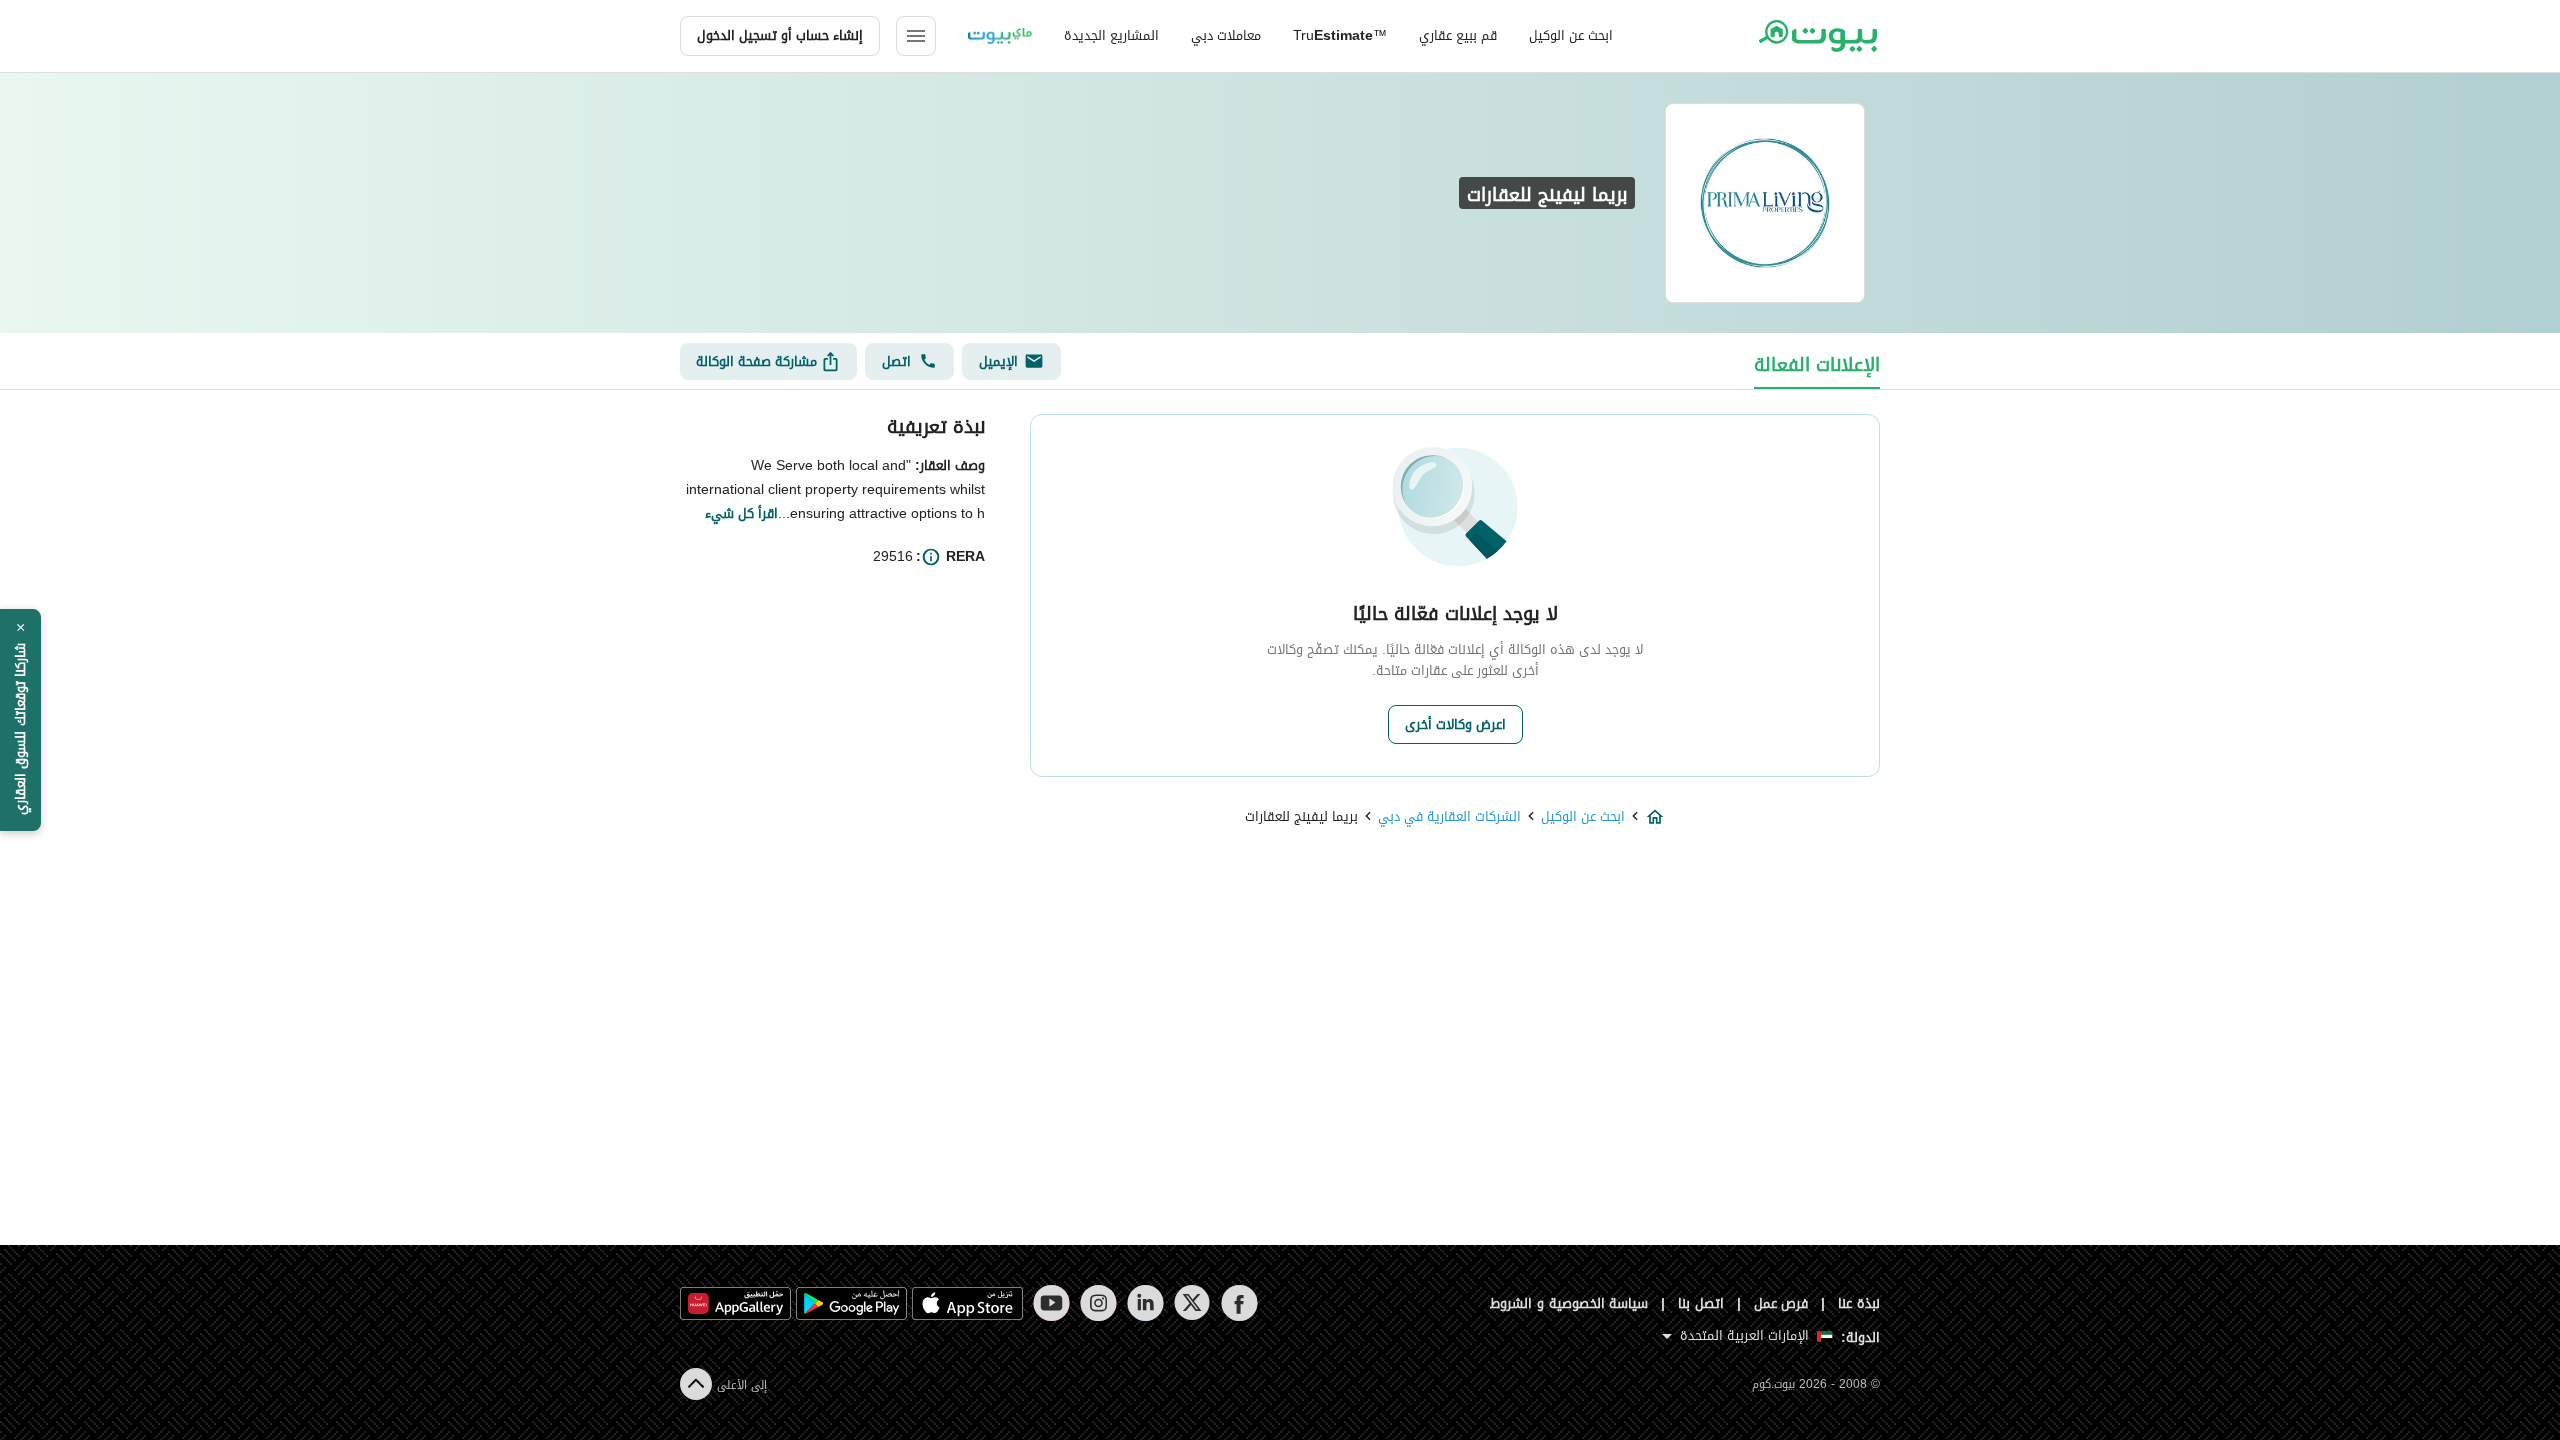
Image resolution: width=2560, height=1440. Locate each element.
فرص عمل (1781, 1303)
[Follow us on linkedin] (1145, 1303)
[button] (20, 720)
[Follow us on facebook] (1239, 1303)
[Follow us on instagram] (1098, 1303)
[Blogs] (1000, 36)
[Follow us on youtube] (1051, 1303)
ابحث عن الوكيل (1571, 35)
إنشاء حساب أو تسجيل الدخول (780, 35)
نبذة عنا (1859, 1303)
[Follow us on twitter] (1192, 1303)
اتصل (896, 361)
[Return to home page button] (1817, 36)
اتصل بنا (1701, 1303)
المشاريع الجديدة (1111, 35)
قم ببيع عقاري (1458, 35)
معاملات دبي (1226, 35)
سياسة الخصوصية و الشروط (1569, 1303)
